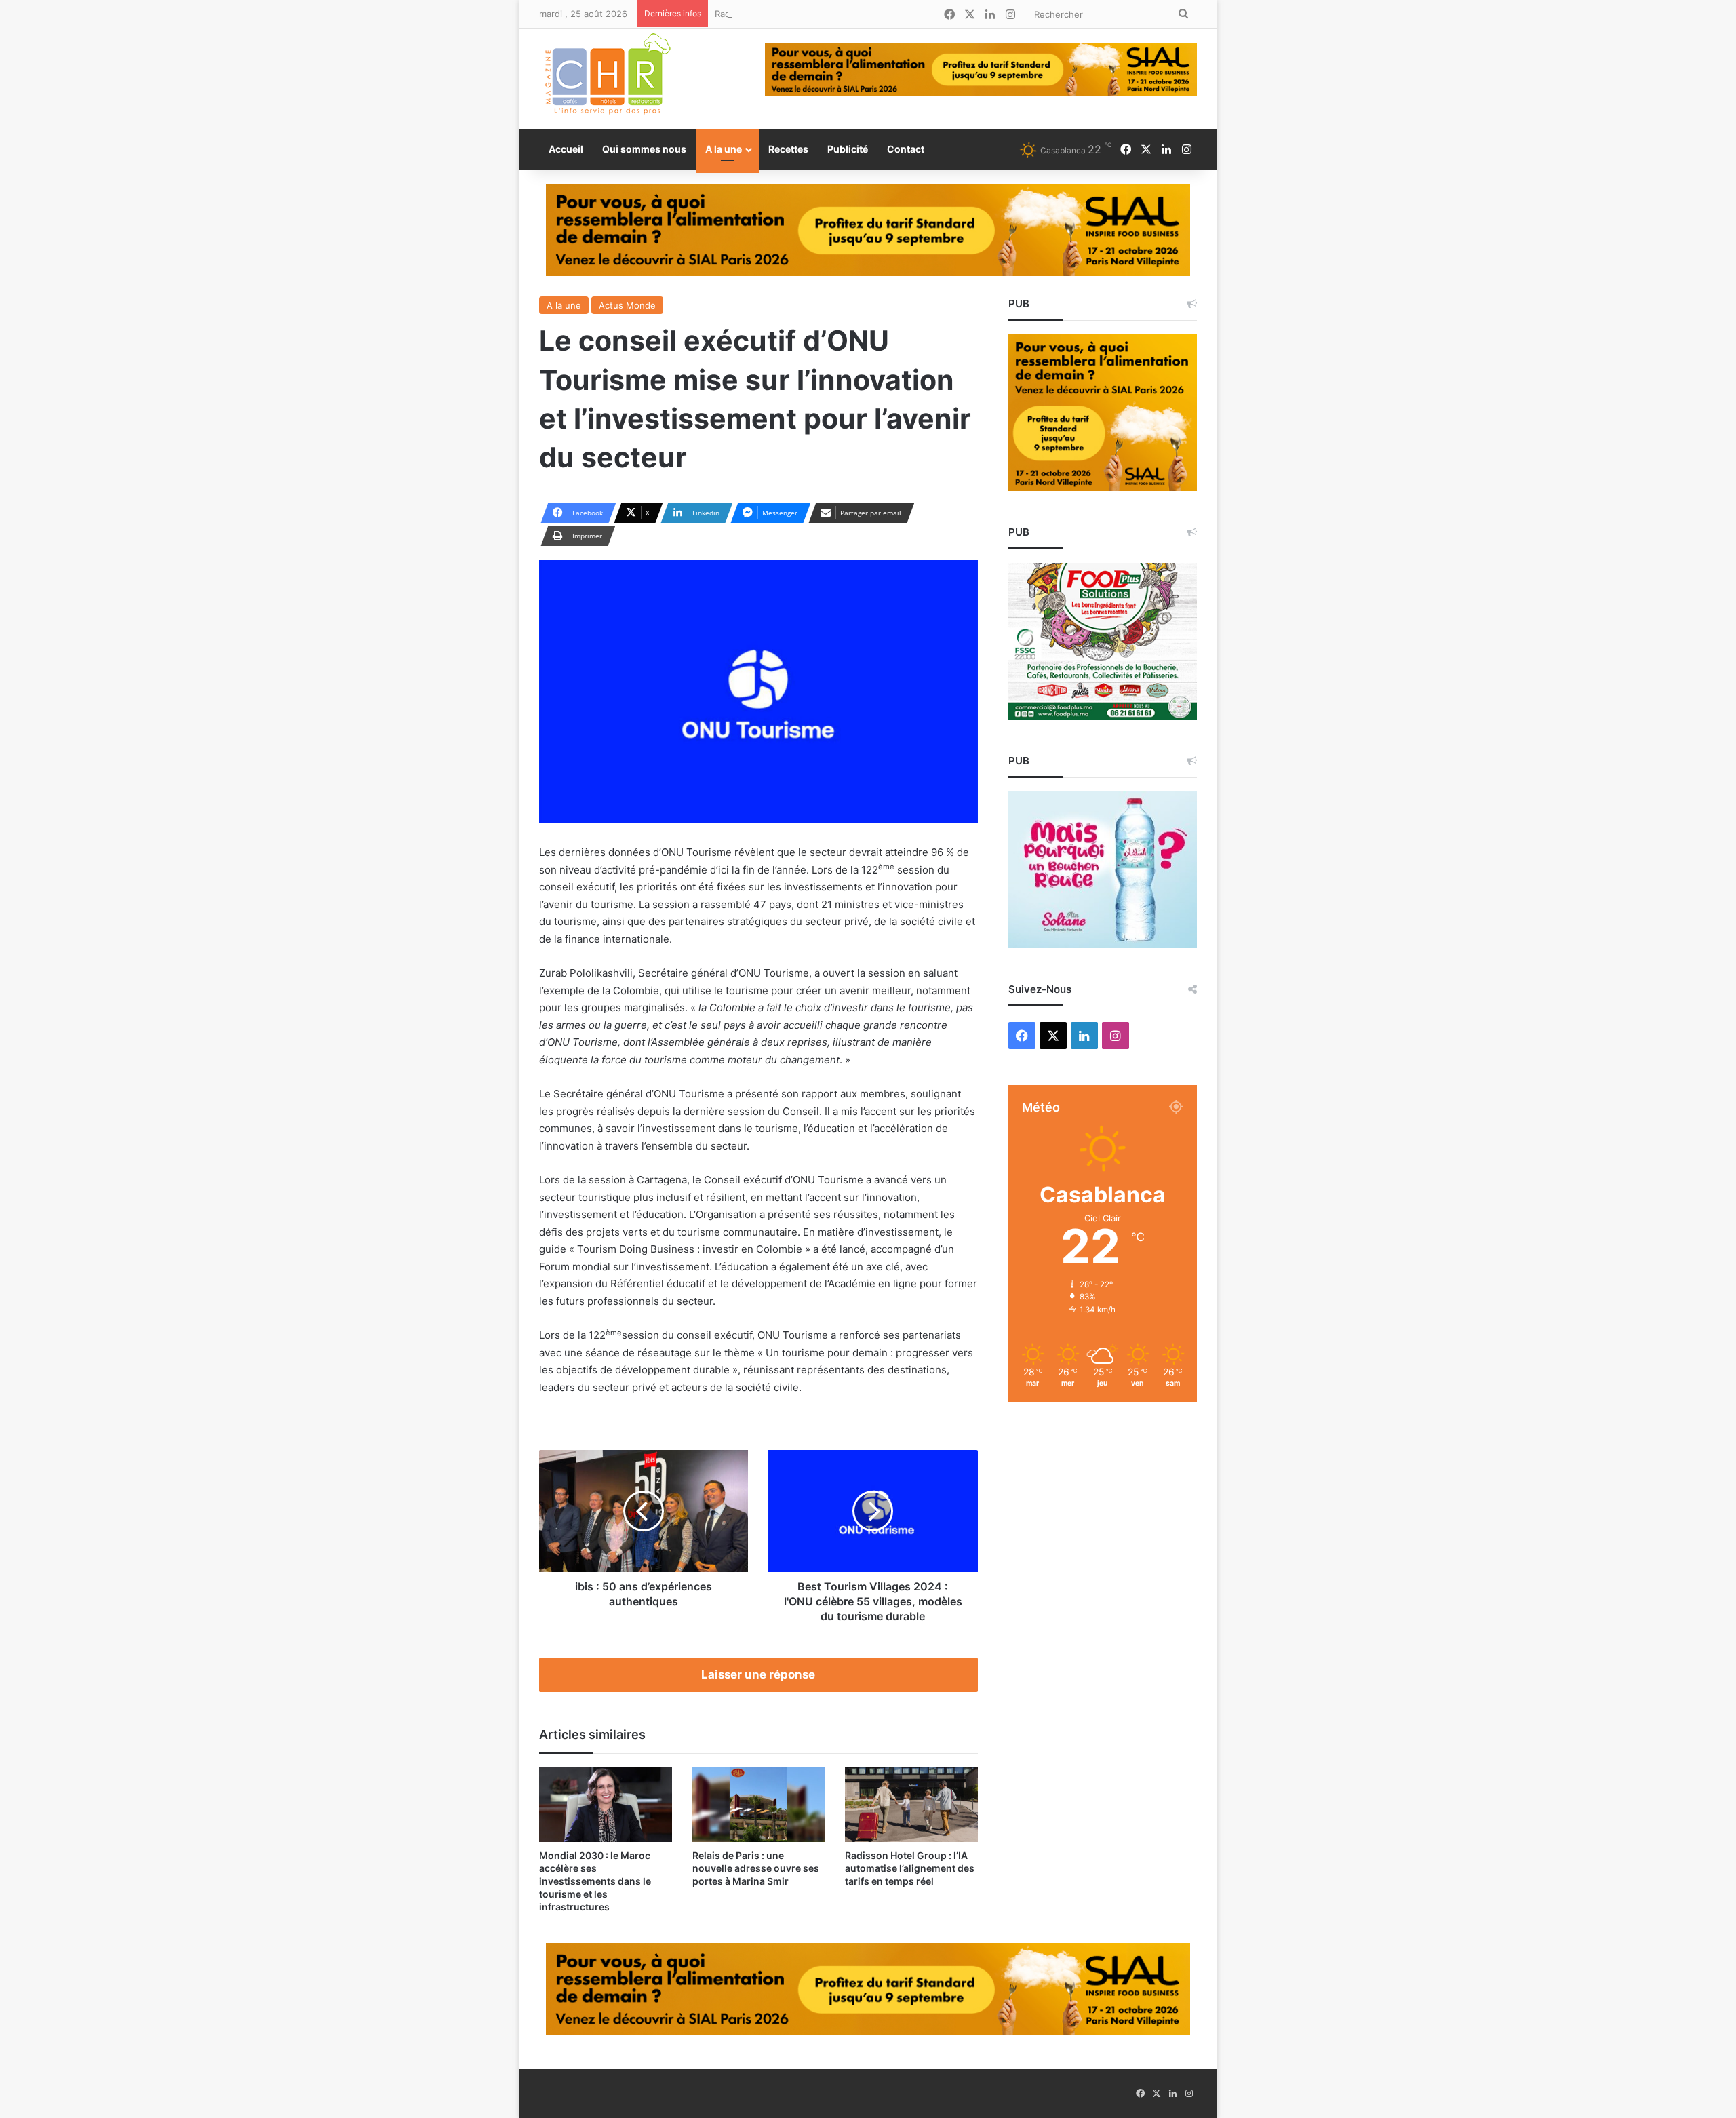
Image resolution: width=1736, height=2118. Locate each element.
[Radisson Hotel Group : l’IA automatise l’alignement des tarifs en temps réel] (911, 1805)
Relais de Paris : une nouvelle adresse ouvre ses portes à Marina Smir (756, 1868)
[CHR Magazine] (607, 79)
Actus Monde (627, 305)
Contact (906, 149)
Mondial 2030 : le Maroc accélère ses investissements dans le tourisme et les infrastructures (595, 1881)
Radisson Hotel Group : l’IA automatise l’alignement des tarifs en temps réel (874, 14)
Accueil (566, 149)
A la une (724, 149)
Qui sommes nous (644, 149)
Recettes (788, 149)
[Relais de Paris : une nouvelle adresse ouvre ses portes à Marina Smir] (759, 1805)
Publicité (848, 149)
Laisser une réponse (758, 1674)
